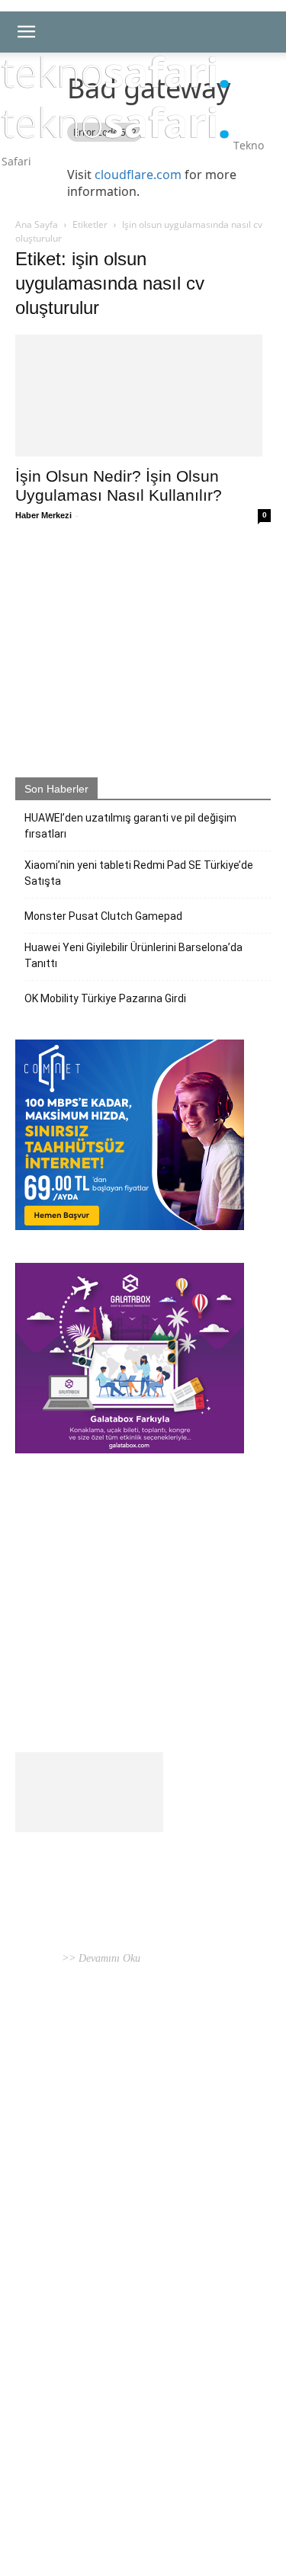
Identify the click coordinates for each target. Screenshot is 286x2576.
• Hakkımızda (80, 2501)
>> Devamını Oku (100, 1958)
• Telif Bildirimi (146, 2501)
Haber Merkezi (43, 515)
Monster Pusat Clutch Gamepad (103, 916)
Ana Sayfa (37, 224)
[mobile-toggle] (26, 32)
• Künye (34, 2501)
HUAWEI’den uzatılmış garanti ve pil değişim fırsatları (130, 826)
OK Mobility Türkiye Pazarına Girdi (105, 998)
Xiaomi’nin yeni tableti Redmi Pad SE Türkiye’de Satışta (139, 873)
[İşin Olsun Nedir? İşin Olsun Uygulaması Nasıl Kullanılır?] (143, 396)
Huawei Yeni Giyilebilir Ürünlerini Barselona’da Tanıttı (133, 955)
